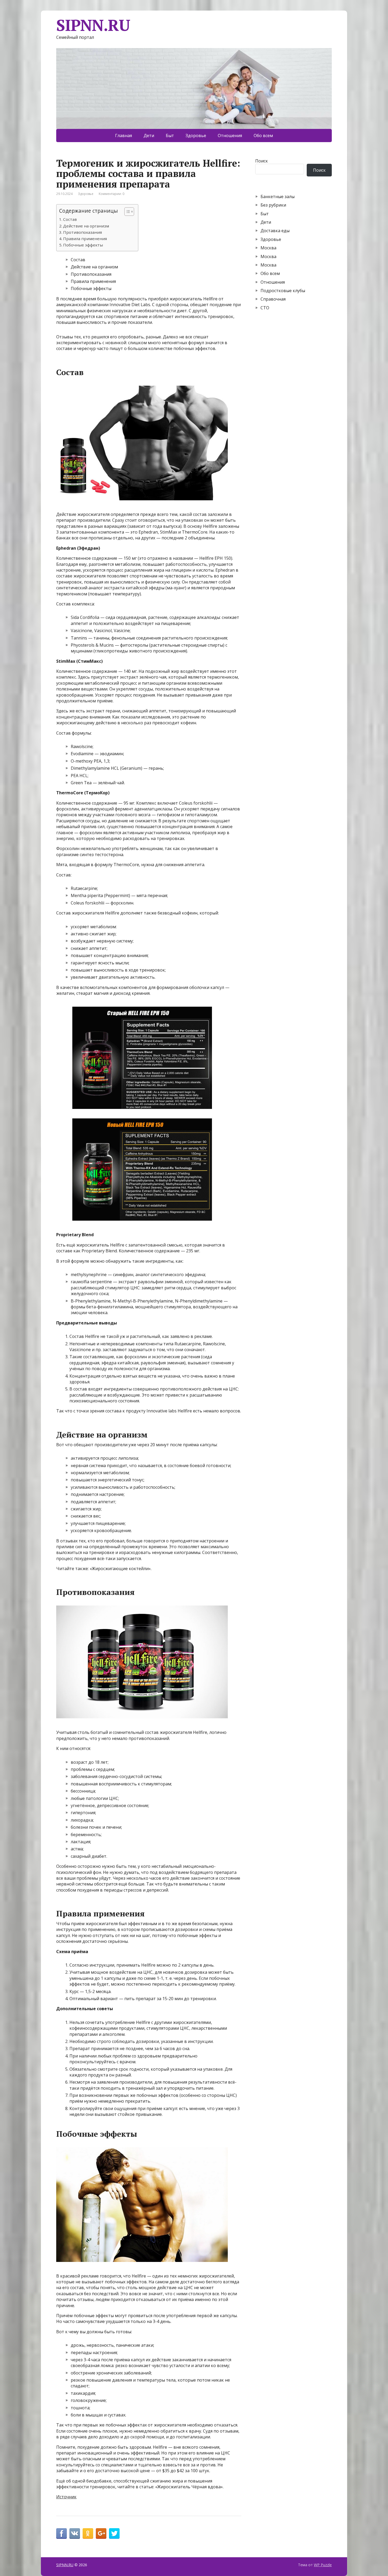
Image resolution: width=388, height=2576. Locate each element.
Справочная (273, 299)
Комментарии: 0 (112, 194)
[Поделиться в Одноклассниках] (88, 2533)
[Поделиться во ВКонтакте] (75, 2533)
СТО (265, 308)
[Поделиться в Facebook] (61, 2533)
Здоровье (196, 136)
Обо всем (263, 136)
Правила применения (85, 239)
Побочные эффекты (83, 245)
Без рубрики (273, 205)
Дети (149, 136)
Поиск (262, 161)
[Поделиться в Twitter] (114, 2533)
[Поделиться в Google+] (101, 2533)
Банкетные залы (278, 197)
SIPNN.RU (93, 25)
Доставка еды (275, 231)
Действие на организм (86, 226)
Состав (70, 219)
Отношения (230, 136)
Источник (66, 2497)
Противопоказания (82, 232)
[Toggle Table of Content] (127, 212)
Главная (124, 136)
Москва (268, 248)
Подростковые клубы (283, 291)
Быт (170, 136)
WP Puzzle (323, 2565)
